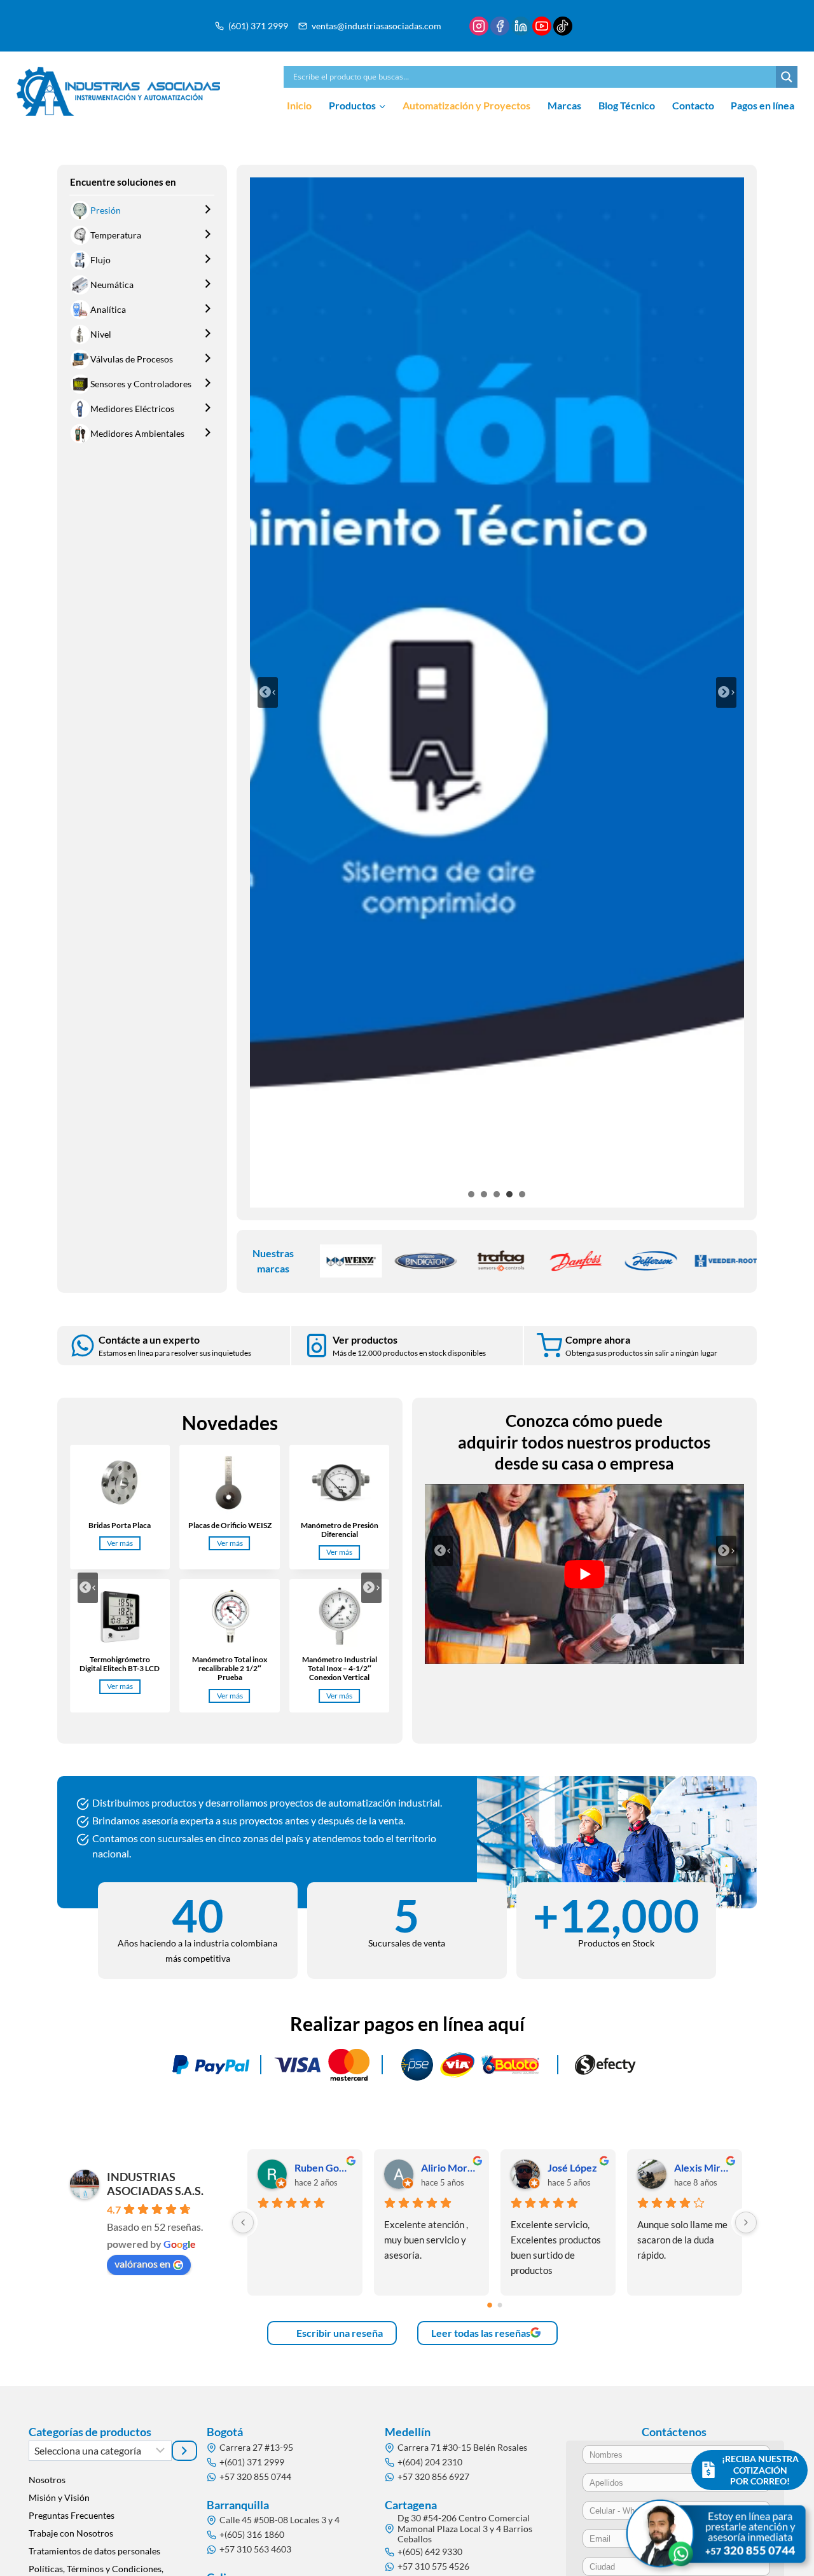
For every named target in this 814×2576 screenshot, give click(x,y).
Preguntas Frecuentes (72, 2515)
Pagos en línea (762, 105)
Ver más (122, 1544)
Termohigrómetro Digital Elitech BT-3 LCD (120, 1664)
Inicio (299, 105)
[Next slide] (726, 692)
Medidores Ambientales (137, 433)
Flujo (100, 260)
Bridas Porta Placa (120, 1526)
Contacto (693, 105)
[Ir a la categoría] (184, 2451)
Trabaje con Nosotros (71, 2533)
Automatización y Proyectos (466, 105)
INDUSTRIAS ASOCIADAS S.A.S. (155, 2184)
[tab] (471, 1194)
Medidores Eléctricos (132, 409)
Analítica (108, 309)
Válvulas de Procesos (132, 359)
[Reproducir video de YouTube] (585, 1574)
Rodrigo (439, 2167)
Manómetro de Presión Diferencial (340, 1530)
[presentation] (120, 1482)
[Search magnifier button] (787, 77)
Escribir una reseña (339, 2333)
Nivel (101, 334)
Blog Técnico (627, 105)
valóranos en (142, 2263)
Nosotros (47, 2480)
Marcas (564, 105)
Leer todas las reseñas (481, 2333)
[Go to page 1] (500, 2305)
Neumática (112, 285)
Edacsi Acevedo (702, 2167)
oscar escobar (323, 2167)
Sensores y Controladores (141, 384)
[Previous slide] (268, 692)
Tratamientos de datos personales (94, 2551)
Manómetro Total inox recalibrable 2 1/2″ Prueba (230, 1669)
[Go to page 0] (490, 2306)
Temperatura (116, 235)
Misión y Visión (59, 2497)
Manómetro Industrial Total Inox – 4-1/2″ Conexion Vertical (340, 1669)
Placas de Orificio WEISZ (230, 1526)
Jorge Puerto (576, 2167)
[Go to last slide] (88, 1588)
